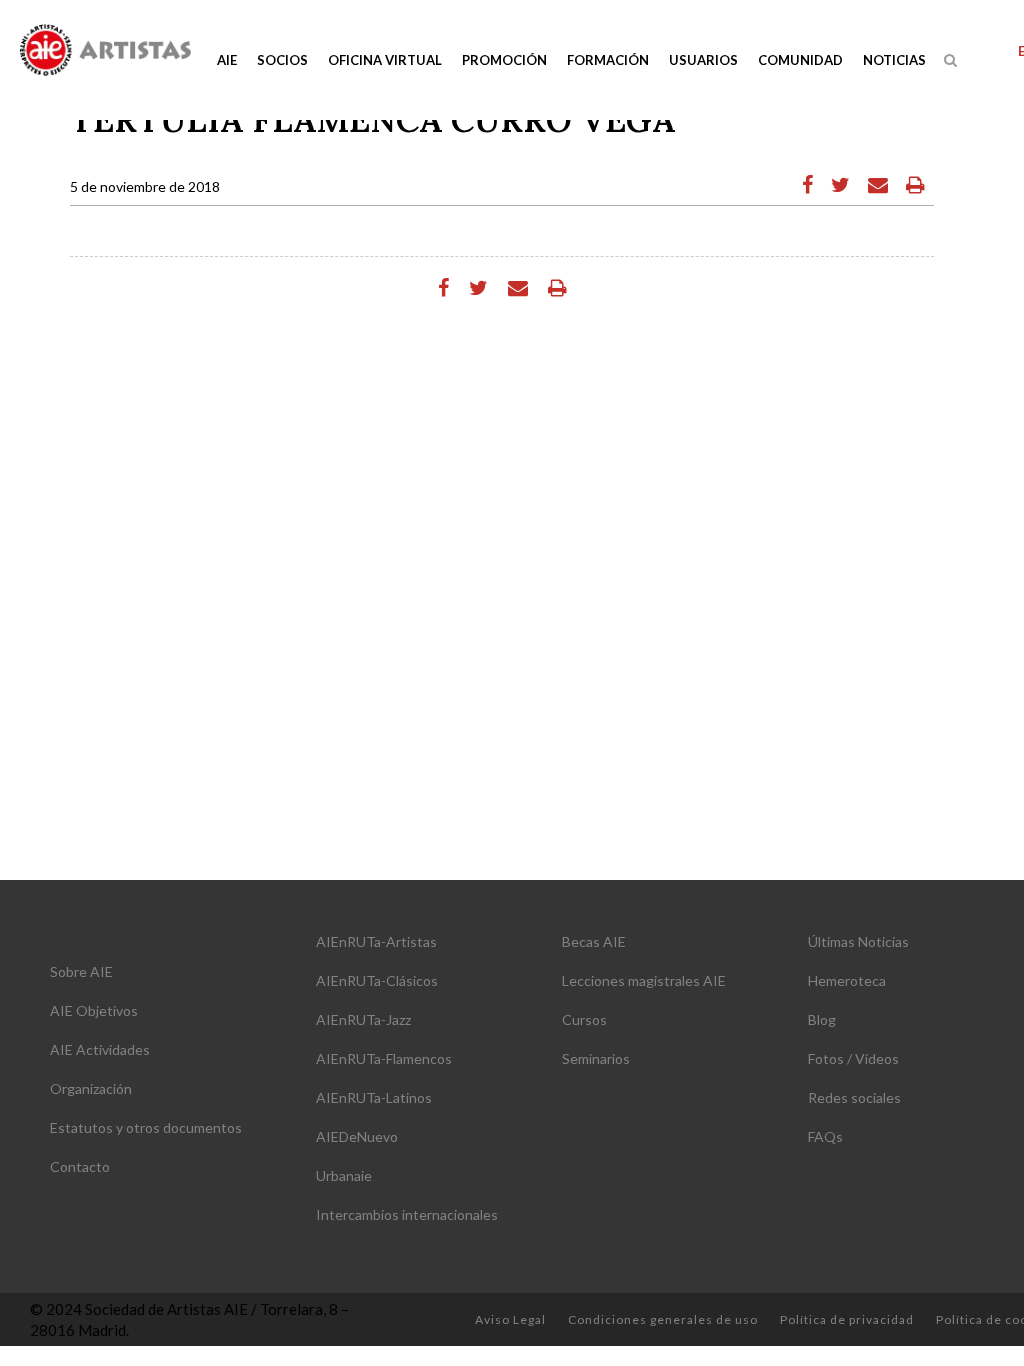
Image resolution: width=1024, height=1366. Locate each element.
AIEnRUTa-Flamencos (384, 1058)
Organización (91, 1088)
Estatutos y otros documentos (146, 1127)
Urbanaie (344, 1175)
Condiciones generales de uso (663, 1319)
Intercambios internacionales (407, 1214)
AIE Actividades (100, 1049)
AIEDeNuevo (357, 1136)
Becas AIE (594, 941)
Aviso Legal (510, 1319)
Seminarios (596, 1058)
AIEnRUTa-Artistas (376, 941)
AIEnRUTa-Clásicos (377, 980)
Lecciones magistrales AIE (644, 980)
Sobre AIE (81, 971)
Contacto (80, 1166)
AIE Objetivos (94, 1010)
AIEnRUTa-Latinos (374, 1097)
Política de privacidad (847, 1319)
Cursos (584, 1019)
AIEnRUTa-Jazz (363, 1019)
